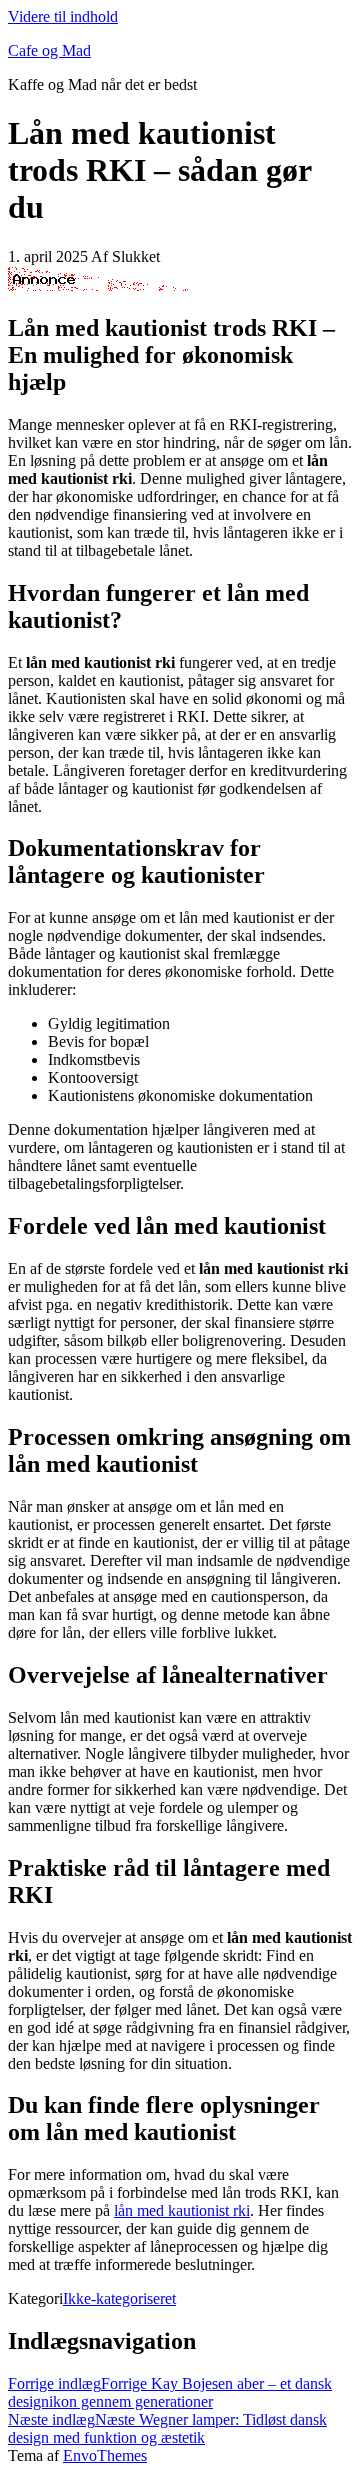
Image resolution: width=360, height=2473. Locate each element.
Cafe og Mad (49, 50)
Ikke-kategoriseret (119, 2298)
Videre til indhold (63, 16)
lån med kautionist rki (182, 2210)
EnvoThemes (105, 2455)
